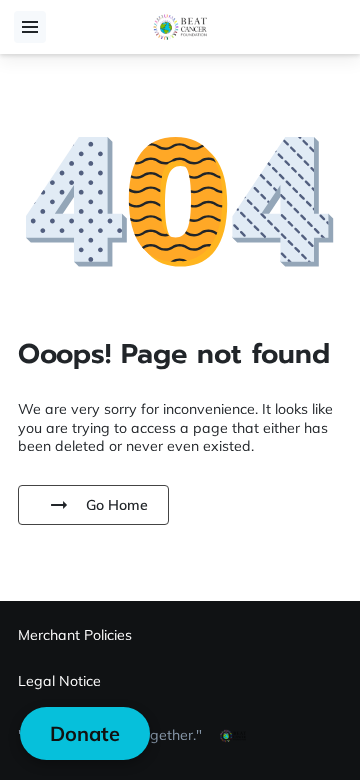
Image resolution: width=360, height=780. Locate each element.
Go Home (117, 505)
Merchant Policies (75, 635)
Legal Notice (59, 681)
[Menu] (30, 27)
